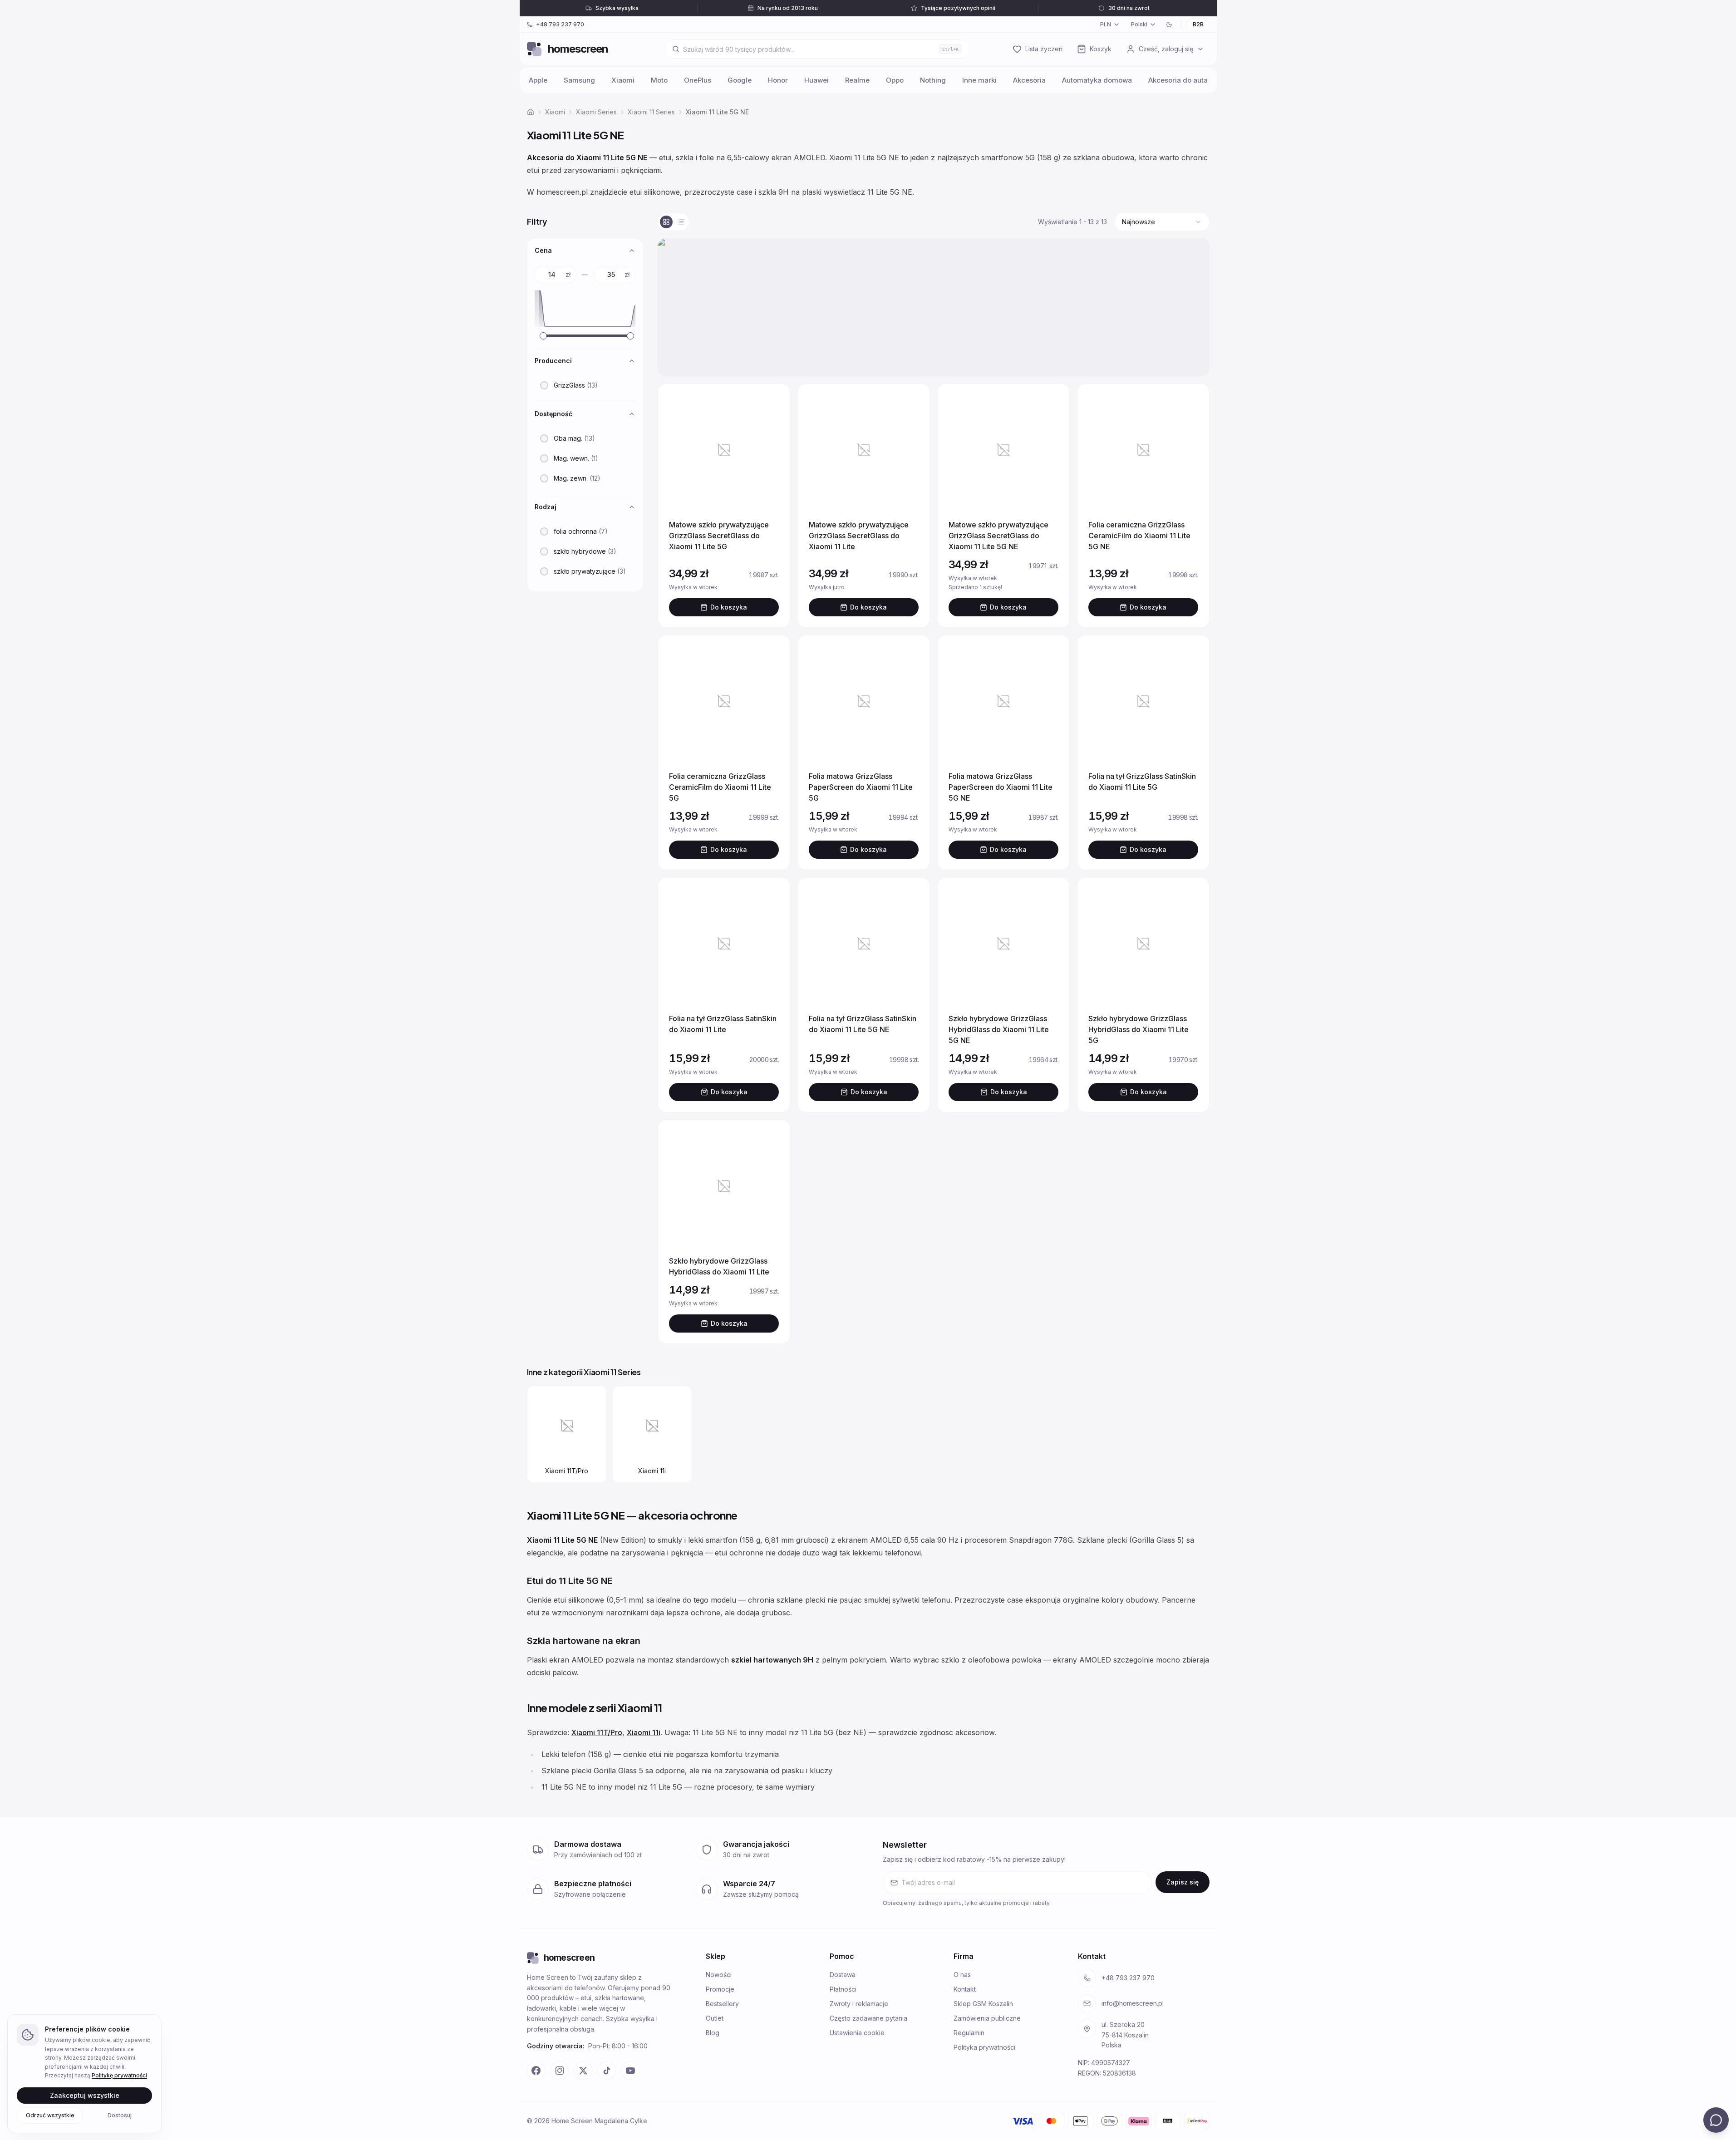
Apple (538, 80)
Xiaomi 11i (644, 1732)
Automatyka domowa (1097, 80)
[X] (583, 2071)
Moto (659, 80)
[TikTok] (607, 2071)
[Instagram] (560, 2071)
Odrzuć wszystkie (50, 2115)
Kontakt (965, 1989)
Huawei (816, 80)
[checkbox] (544, 385)
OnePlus (698, 80)
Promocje (720, 1989)
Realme (857, 80)
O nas (962, 1975)
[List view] (681, 222)
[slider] (543, 336)
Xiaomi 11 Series (651, 112)
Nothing (933, 80)
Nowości (719, 1975)
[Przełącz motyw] (1169, 25)
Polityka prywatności (984, 2047)
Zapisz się (1183, 1882)
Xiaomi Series (596, 112)
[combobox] (1162, 222)
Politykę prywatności (119, 2075)
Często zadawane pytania (868, 2018)
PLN (1106, 24)
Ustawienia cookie (857, 2033)
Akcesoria (1029, 80)
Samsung (579, 80)
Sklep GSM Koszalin (983, 2004)
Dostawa (843, 1975)
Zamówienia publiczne (987, 2018)
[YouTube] (630, 2071)
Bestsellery (722, 2004)
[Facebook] (536, 2071)
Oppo (895, 80)
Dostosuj (120, 2115)
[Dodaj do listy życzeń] (772, 402)
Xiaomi (623, 80)
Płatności (843, 1989)
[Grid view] (666, 222)
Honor (778, 80)
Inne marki (979, 80)
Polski (1139, 24)
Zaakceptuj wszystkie (85, 2095)
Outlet (715, 2018)
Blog (713, 2033)
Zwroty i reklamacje (859, 2004)
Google (740, 80)
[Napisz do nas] (1716, 2120)
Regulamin (969, 2033)
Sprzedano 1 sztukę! (999, 587)
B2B (1198, 24)
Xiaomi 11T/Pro (597, 1732)
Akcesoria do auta (1178, 80)
